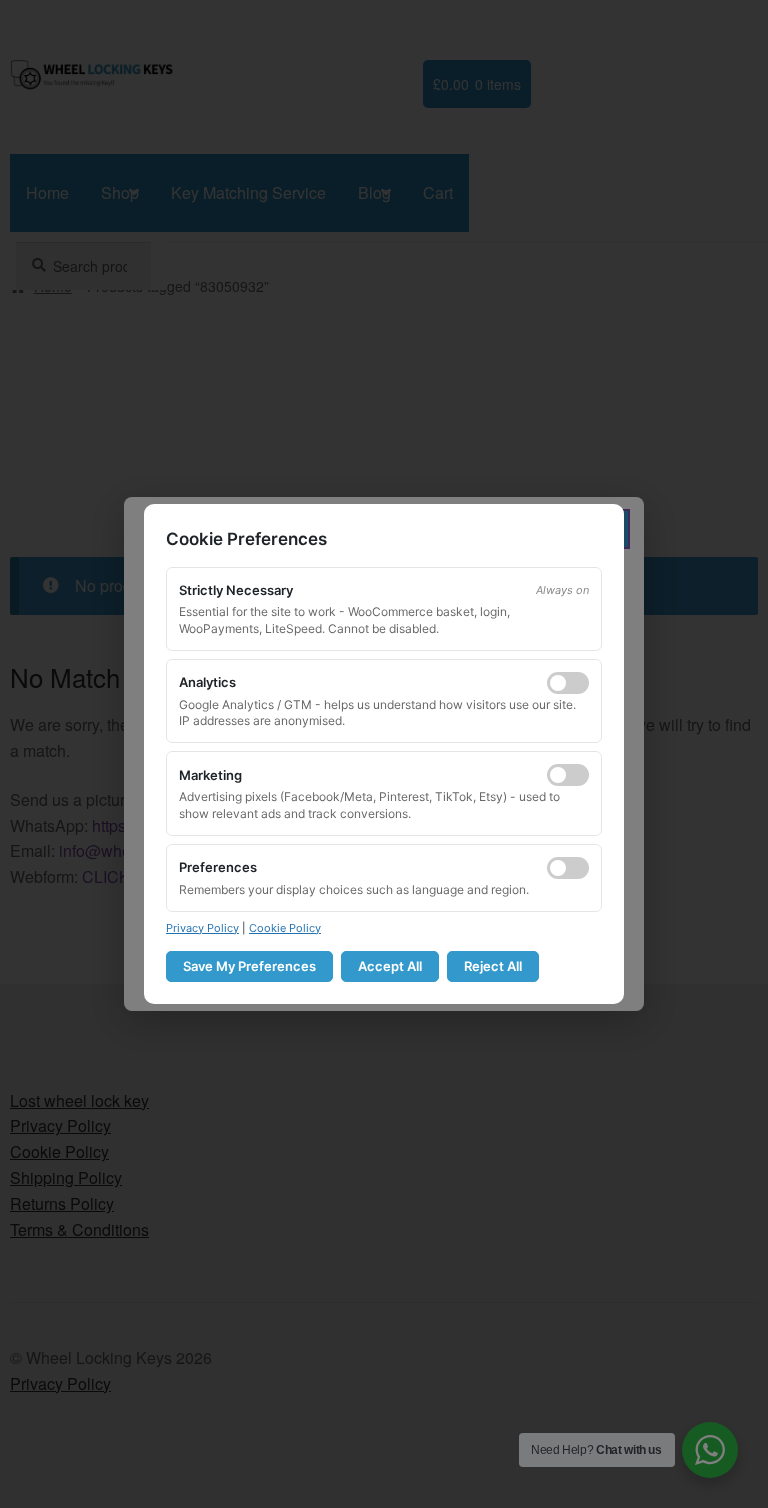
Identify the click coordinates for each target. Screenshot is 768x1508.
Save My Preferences (249, 966)
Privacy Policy (202, 928)
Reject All (493, 966)
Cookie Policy (285, 928)
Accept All (390, 966)
